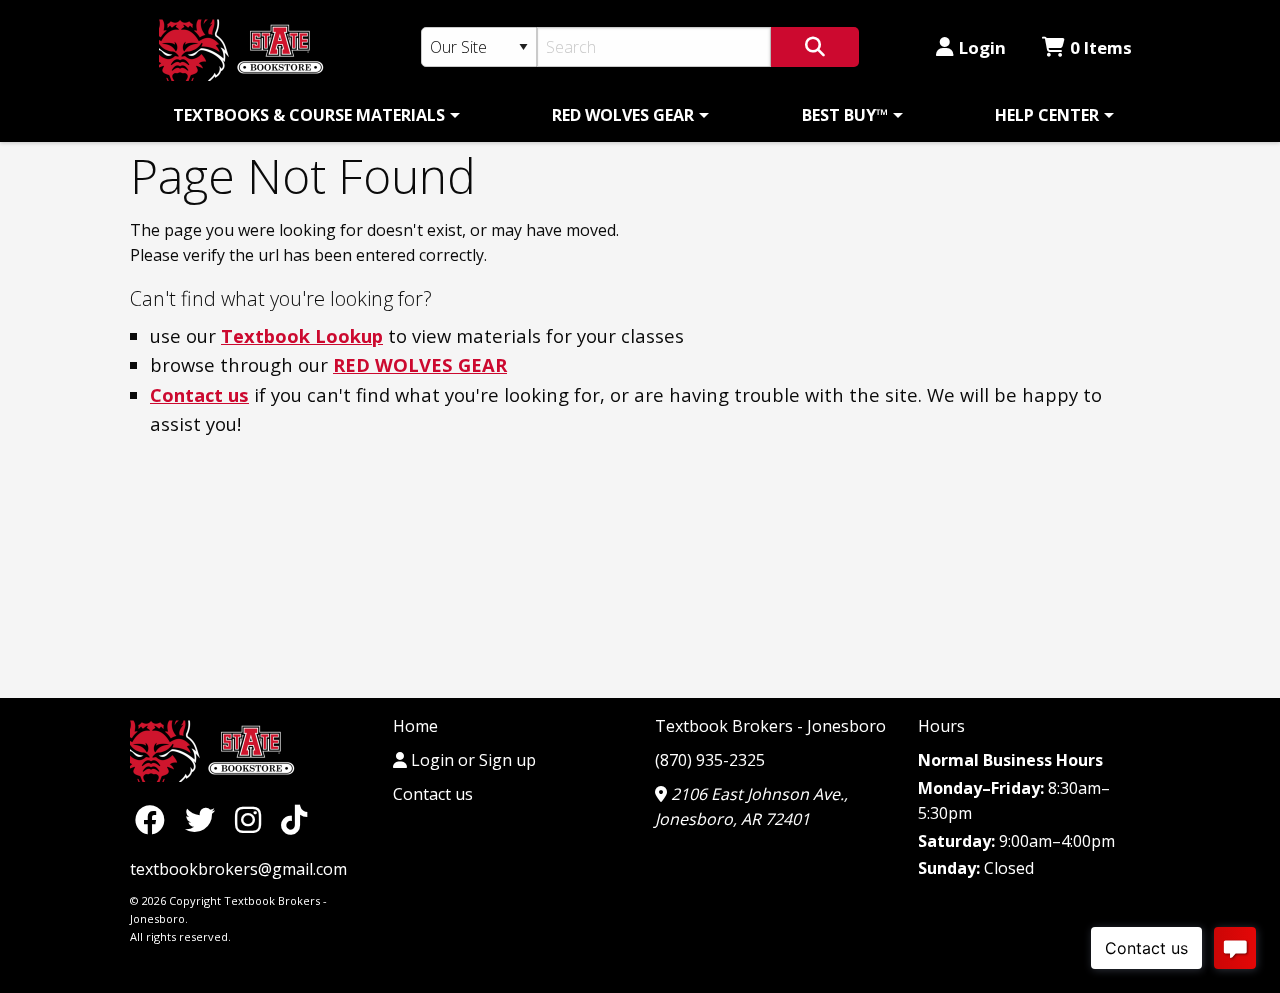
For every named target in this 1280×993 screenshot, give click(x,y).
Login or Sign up (471, 760)
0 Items (1101, 47)
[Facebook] (155, 818)
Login (982, 47)
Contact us (199, 394)
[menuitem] (313, 115)
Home (415, 726)
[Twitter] (205, 818)
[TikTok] (294, 818)
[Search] (815, 47)
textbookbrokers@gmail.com (238, 869)
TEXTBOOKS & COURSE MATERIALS (309, 115)
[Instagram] (253, 818)
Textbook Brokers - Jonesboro (770, 726)
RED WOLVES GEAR (623, 115)
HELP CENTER (1047, 115)
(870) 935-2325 (710, 760)
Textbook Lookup (302, 335)
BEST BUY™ (845, 115)
